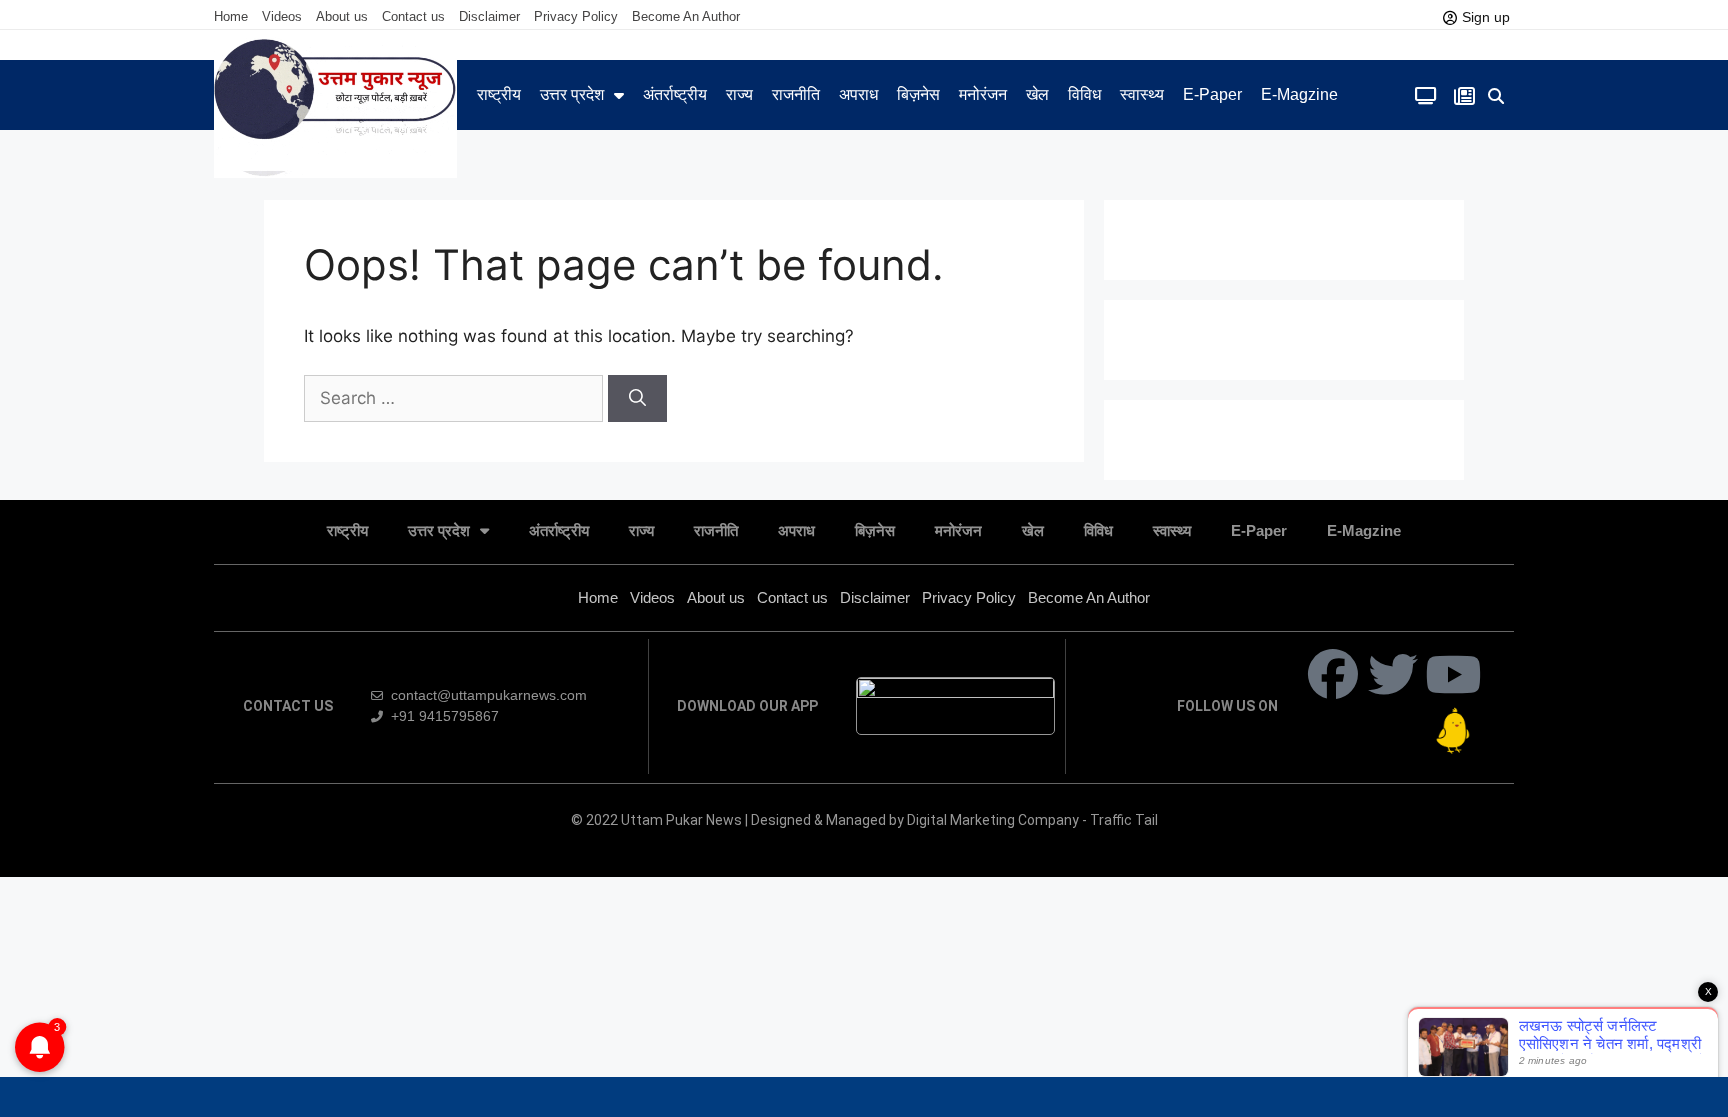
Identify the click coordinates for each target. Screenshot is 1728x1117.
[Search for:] (456, 398)
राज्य (739, 94)
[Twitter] (1393, 674)
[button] (1496, 96)
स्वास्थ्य (1142, 94)
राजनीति (796, 94)
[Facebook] (1333, 674)
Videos (282, 16)
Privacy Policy (576, 16)
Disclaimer (489, 16)
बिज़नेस (918, 94)
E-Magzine (1299, 94)
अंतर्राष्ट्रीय (675, 94)
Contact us (413, 16)
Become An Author (686, 16)
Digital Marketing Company (994, 820)
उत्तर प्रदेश (572, 94)
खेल (1037, 94)
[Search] (637, 399)
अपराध (858, 94)
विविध (1084, 94)
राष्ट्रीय (499, 94)
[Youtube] (1453, 674)
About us (342, 16)
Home (231, 16)
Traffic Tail (1124, 820)
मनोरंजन (983, 94)
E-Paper (1212, 94)
